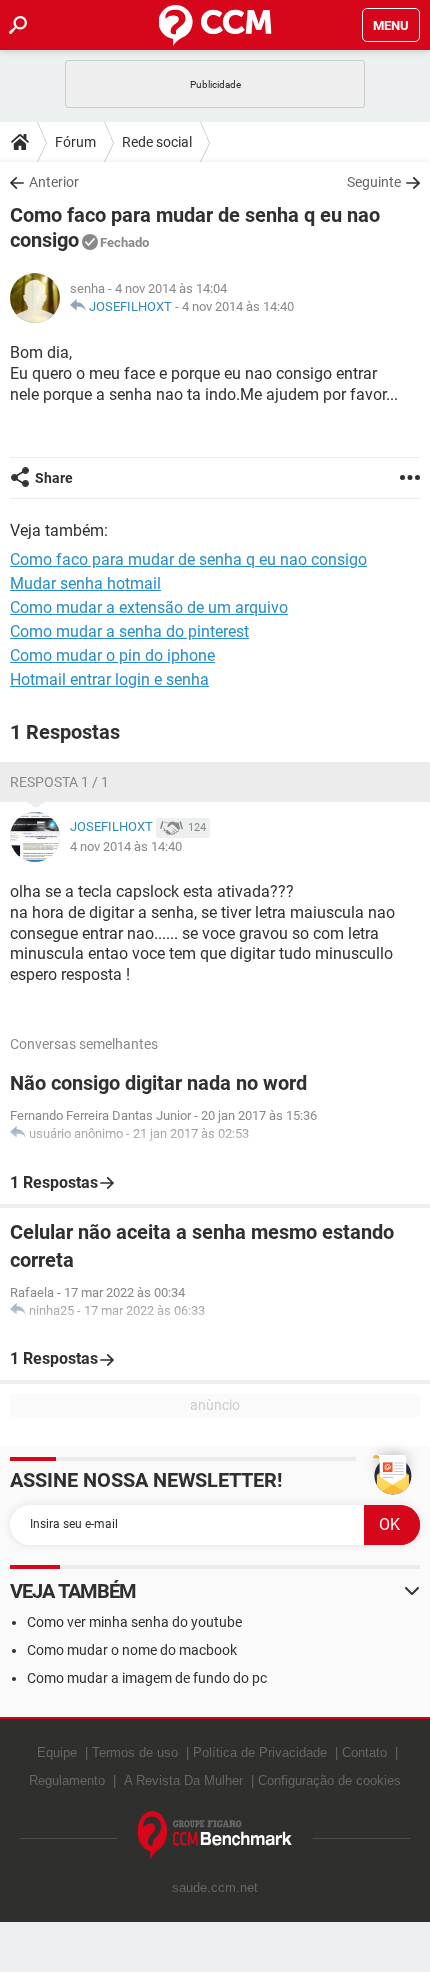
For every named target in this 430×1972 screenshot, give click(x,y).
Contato (364, 1752)
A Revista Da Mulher (183, 1780)
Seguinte (374, 182)
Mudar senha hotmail (85, 583)
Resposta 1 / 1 (59, 782)
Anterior (54, 182)
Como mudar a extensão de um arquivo (149, 607)
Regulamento (67, 1780)
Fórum (75, 142)
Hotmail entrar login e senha (109, 679)
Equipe (57, 1752)
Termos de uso (135, 1752)
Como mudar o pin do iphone (112, 655)
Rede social (157, 142)
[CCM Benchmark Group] (215, 1835)
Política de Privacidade (260, 1752)
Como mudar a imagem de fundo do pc (147, 1678)
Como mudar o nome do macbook (132, 1650)
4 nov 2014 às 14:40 (238, 306)
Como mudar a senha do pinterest (129, 631)
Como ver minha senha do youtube (134, 1622)
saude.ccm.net (215, 1887)
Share (54, 478)
